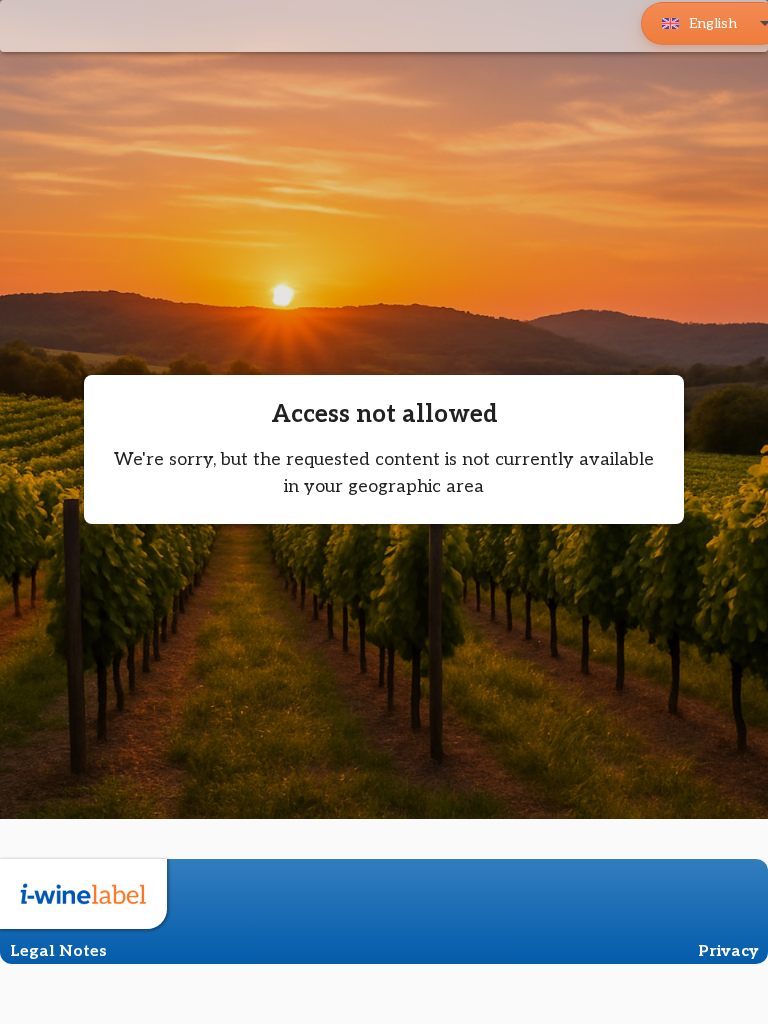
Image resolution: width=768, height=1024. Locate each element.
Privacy (728, 951)
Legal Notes (58, 951)
